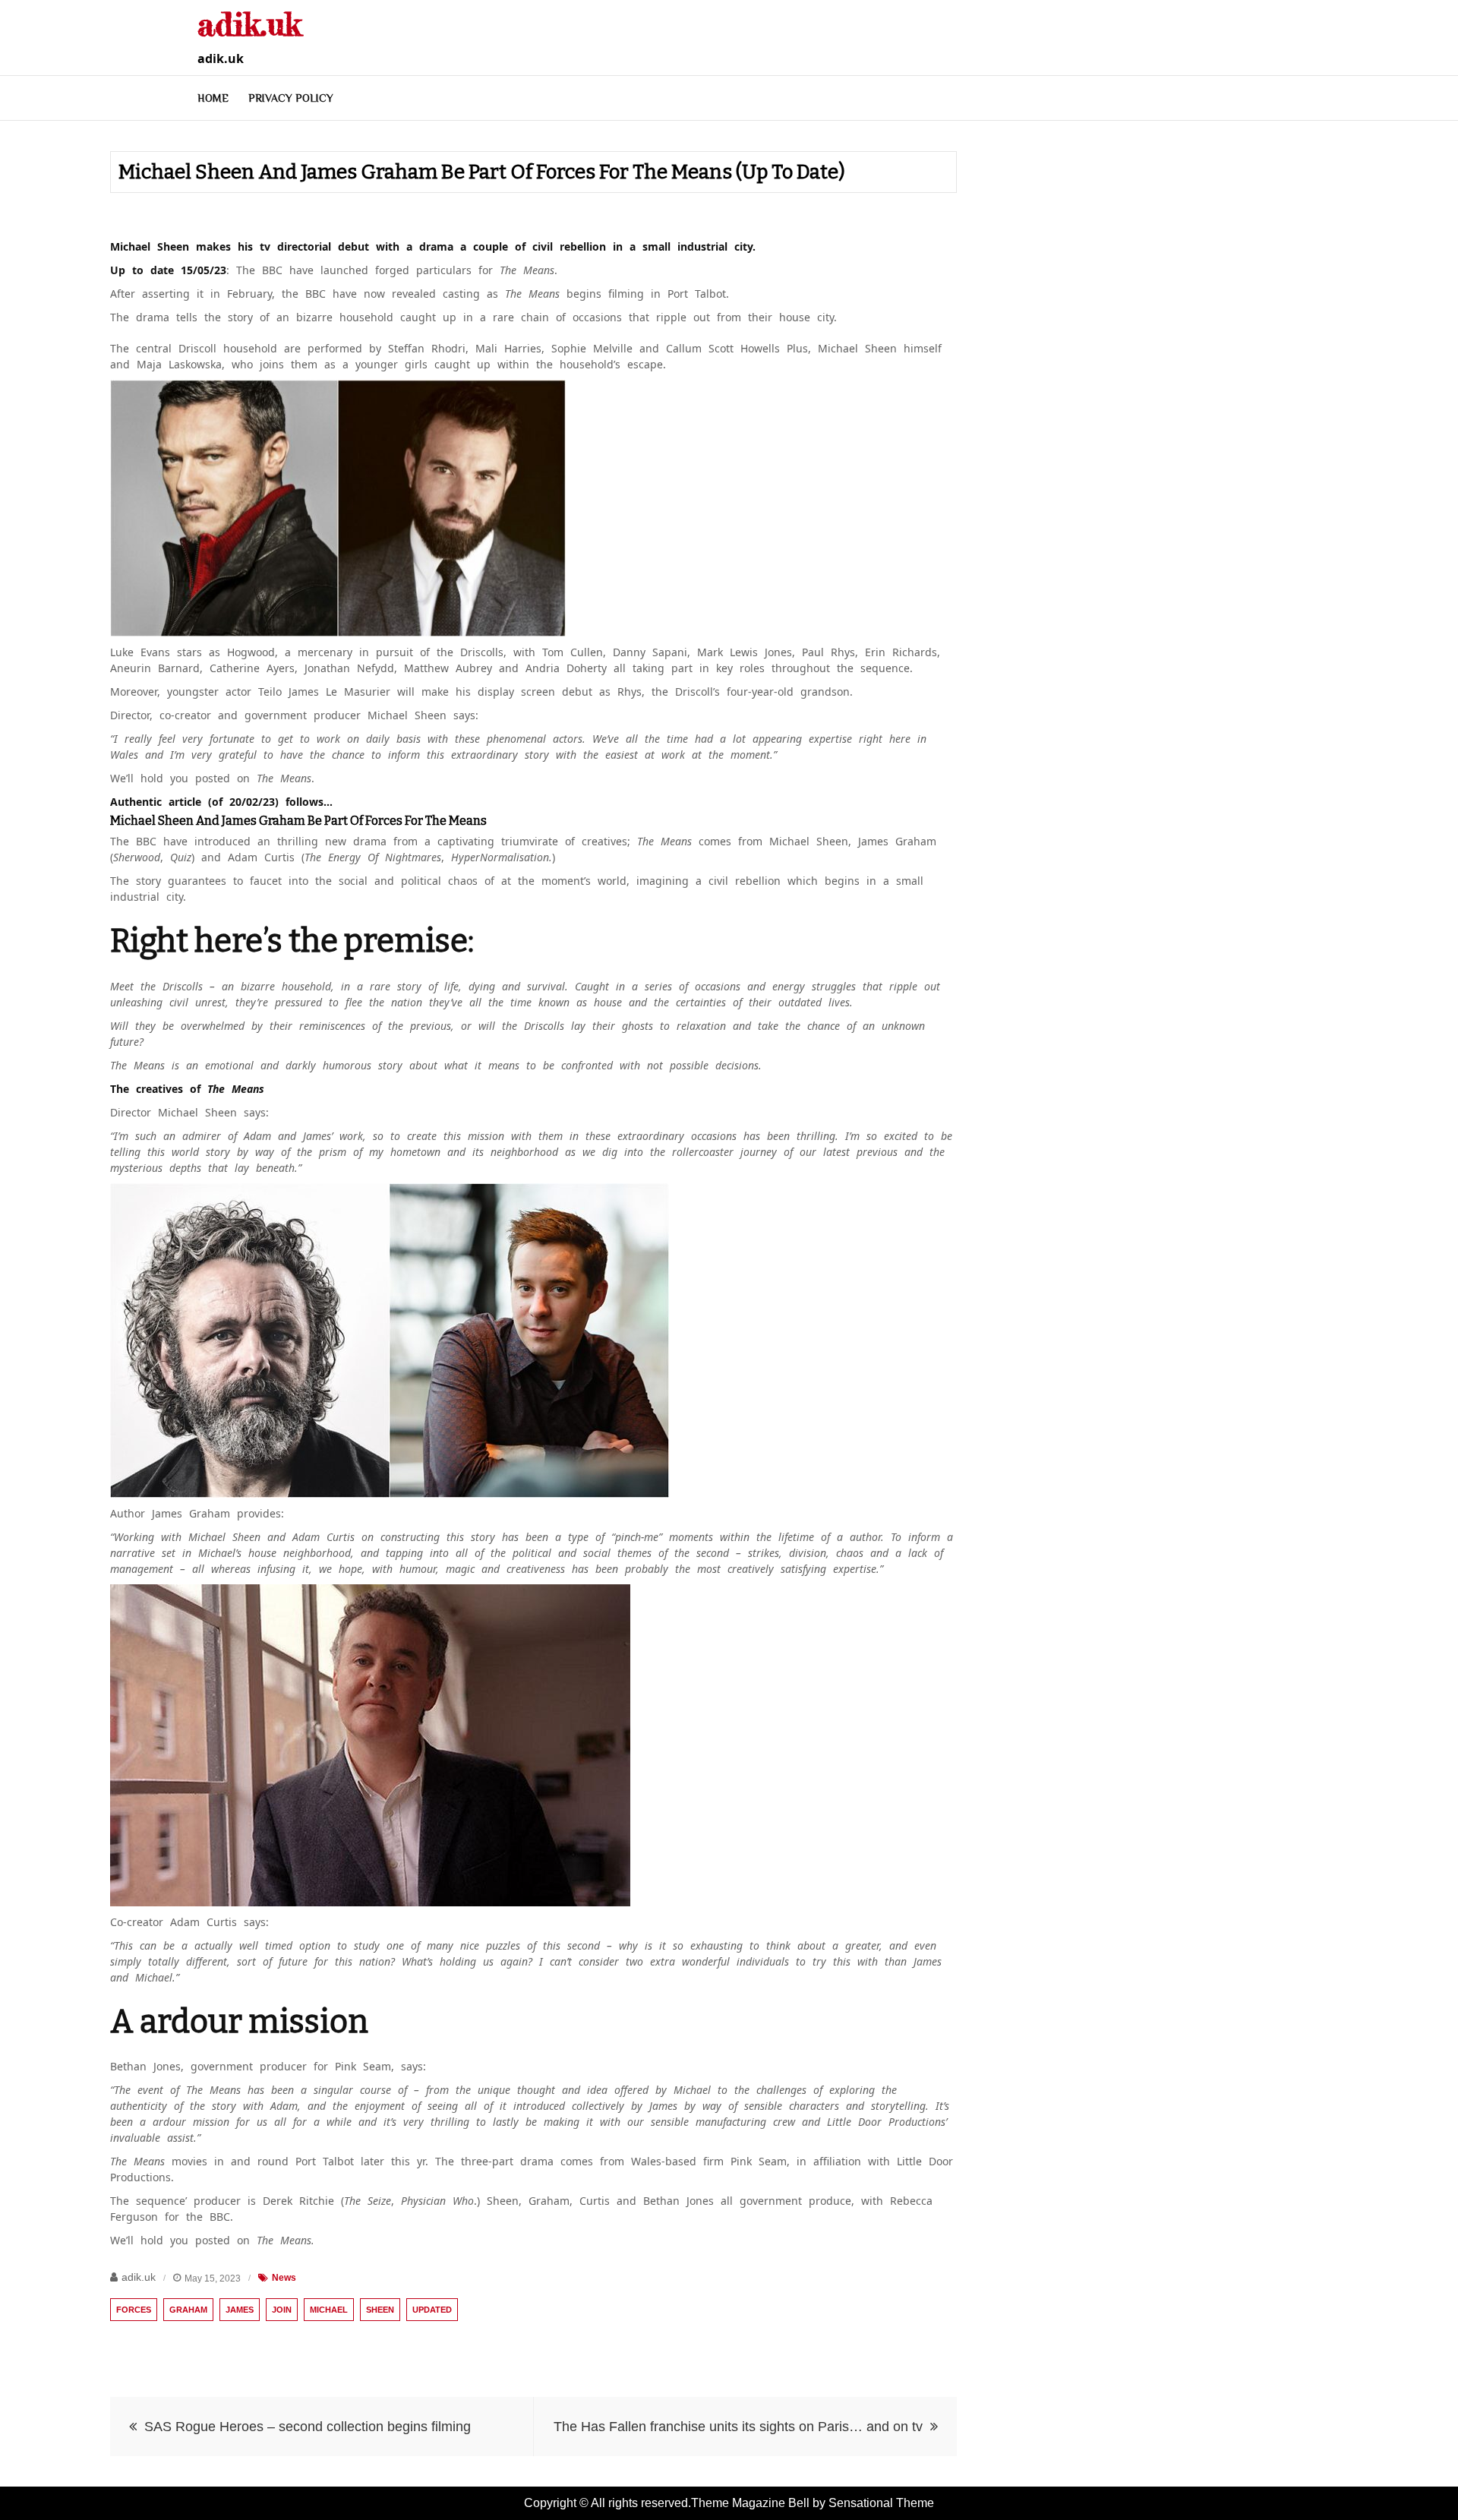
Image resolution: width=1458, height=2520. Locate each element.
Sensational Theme (881, 2503)
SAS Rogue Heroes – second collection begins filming (308, 2427)
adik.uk (249, 24)
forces (134, 2310)
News (284, 2278)
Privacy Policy (291, 98)
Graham (188, 2310)
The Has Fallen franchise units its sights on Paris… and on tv (738, 2427)
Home (213, 98)
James (240, 2310)
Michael (329, 2310)
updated (432, 2310)
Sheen (380, 2310)
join (282, 2310)
